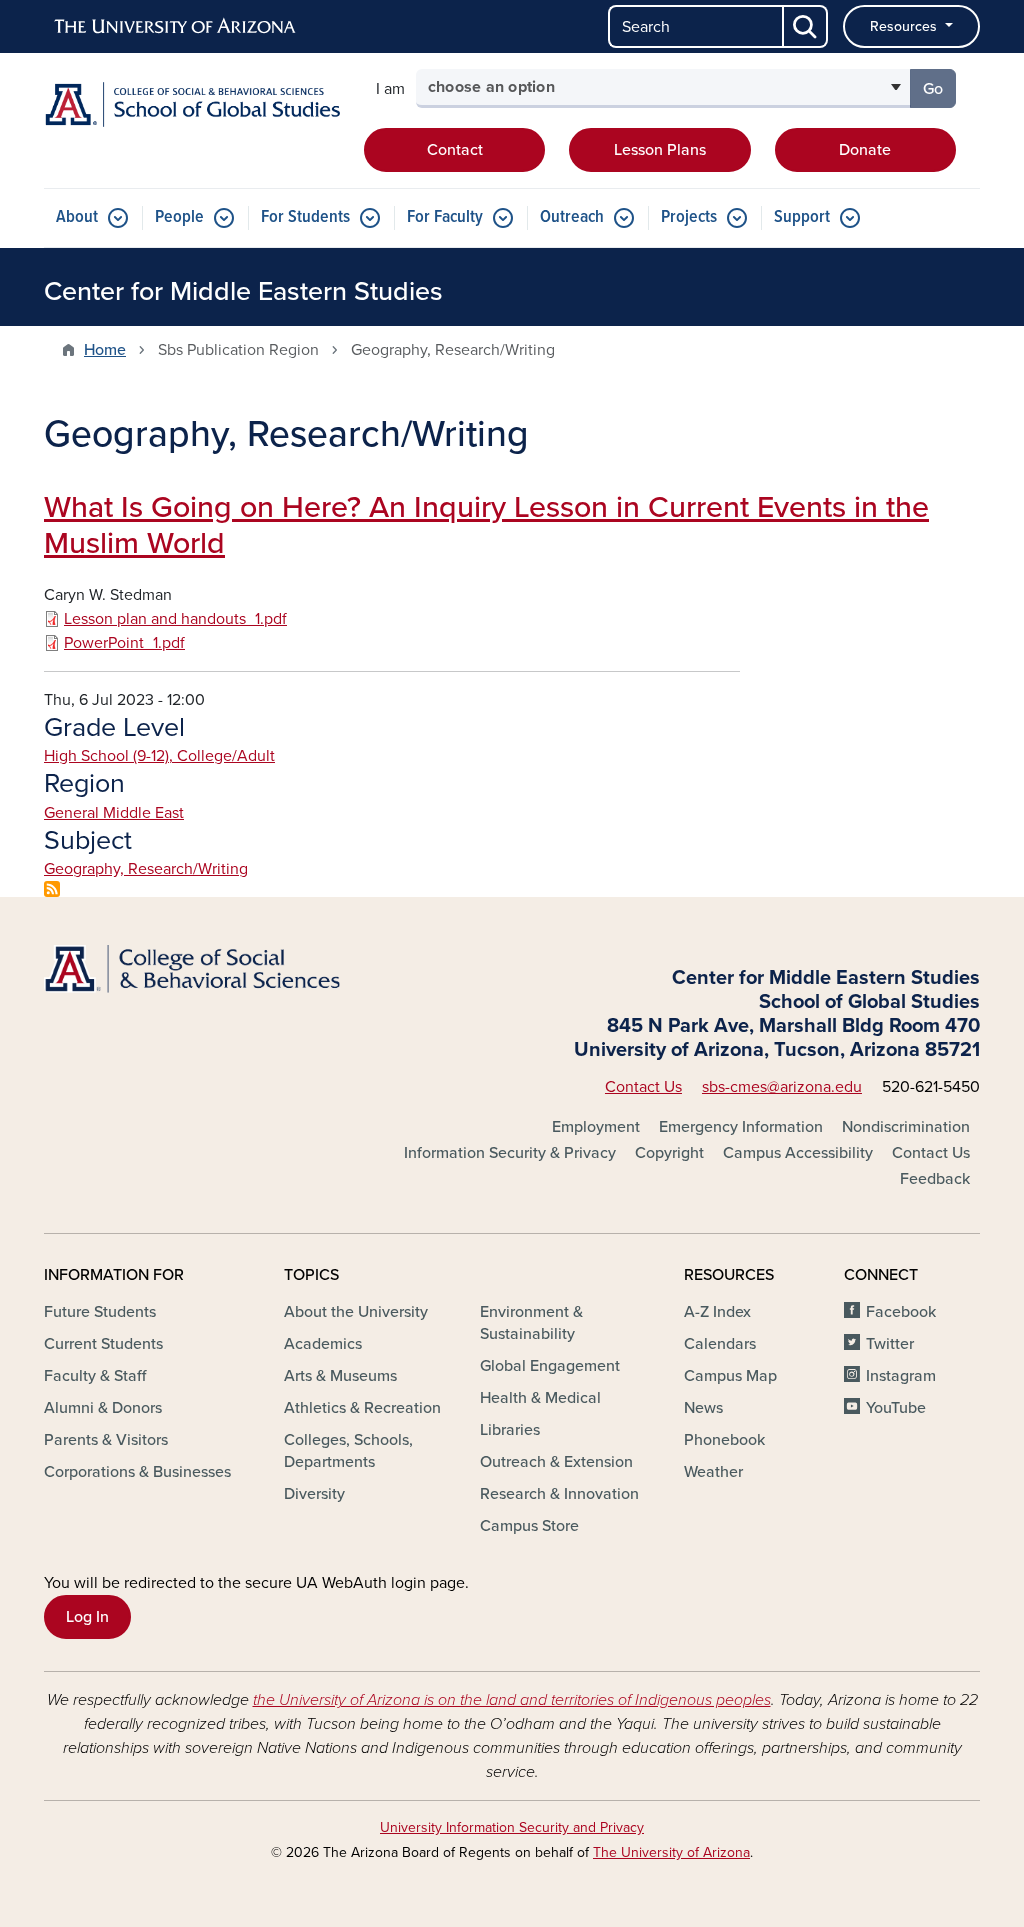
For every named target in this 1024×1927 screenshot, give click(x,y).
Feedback (935, 1179)
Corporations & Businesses (137, 1472)
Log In (87, 1617)
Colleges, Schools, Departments (348, 1451)
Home (105, 350)
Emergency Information (741, 1127)
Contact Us (643, 1087)
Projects (689, 217)
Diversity (314, 1494)
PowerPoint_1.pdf (124, 643)
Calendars (720, 1344)
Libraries (510, 1430)
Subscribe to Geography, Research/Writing (52, 889)
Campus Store (529, 1526)
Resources (905, 26)
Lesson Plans (660, 150)
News (703, 1408)
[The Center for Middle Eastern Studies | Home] (192, 104)
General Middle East (114, 813)
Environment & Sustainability (531, 1323)
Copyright (669, 1153)
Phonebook (724, 1440)
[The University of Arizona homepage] (176, 27)
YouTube (896, 1408)
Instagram (901, 1376)
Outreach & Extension (556, 1462)
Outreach (572, 217)
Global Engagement (550, 1366)
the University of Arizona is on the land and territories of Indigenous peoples (512, 1700)
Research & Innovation (559, 1494)
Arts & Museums (340, 1376)
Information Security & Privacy (510, 1153)
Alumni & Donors (103, 1408)
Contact (455, 150)
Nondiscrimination (906, 1127)
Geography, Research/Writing (146, 869)
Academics (323, 1344)
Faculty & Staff (95, 1376)
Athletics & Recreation (362, 1408)
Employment (596, 1127)
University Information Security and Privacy (512, 1827)
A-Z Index (717, 1312)
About (77, 217)
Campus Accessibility (798, 1153)
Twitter (890, 1344)
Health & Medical (540, 1398)
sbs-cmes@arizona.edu (782, 1087)
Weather (713, 1472)
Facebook (901, 1312)
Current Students (103, 1344)
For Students (305, 217)
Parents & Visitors (106, 1440)
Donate (865, 150)
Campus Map (730, 1376)
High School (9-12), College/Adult (159, 756)
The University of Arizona (671, 1852)
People (179, 217)
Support (802, 217)
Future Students (100, 1312)
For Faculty (445, 217)
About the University (356, 1312)
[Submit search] (806, 26)
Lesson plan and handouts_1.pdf (175, 619)
